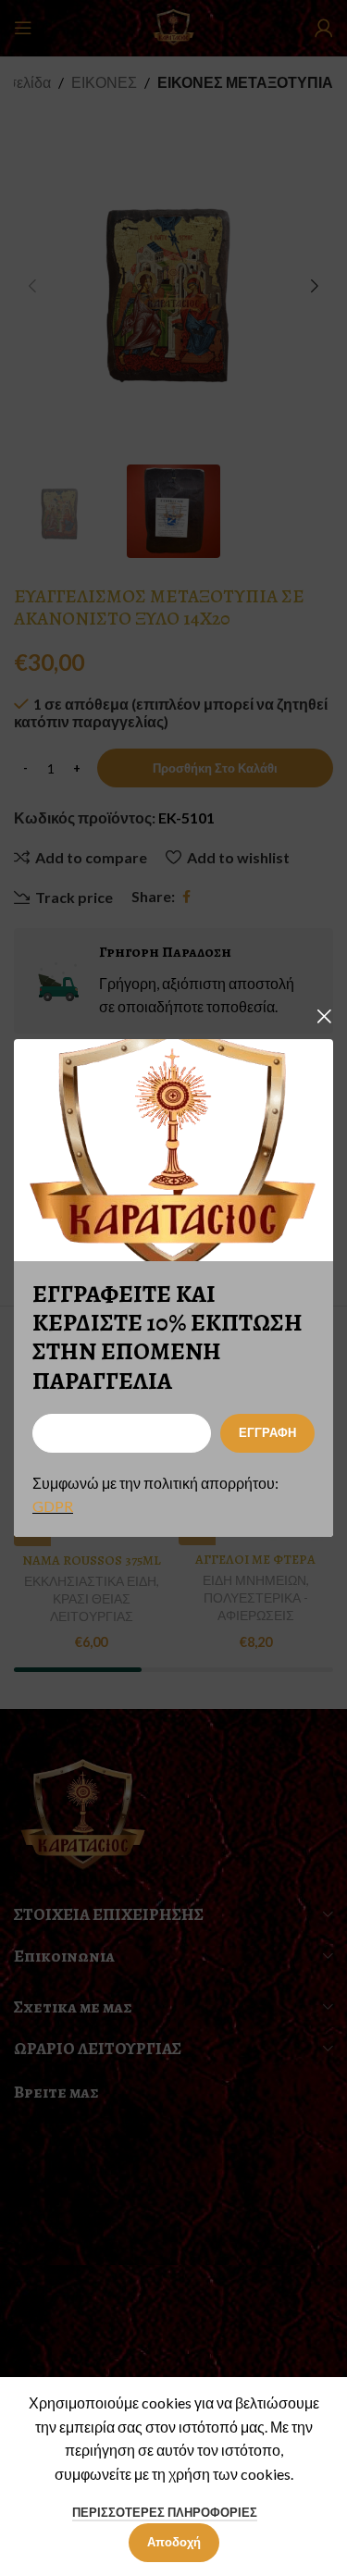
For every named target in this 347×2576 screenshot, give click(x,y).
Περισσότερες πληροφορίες (165, 2512)
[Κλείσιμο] (324, 1016)
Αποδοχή (174, 2542)
